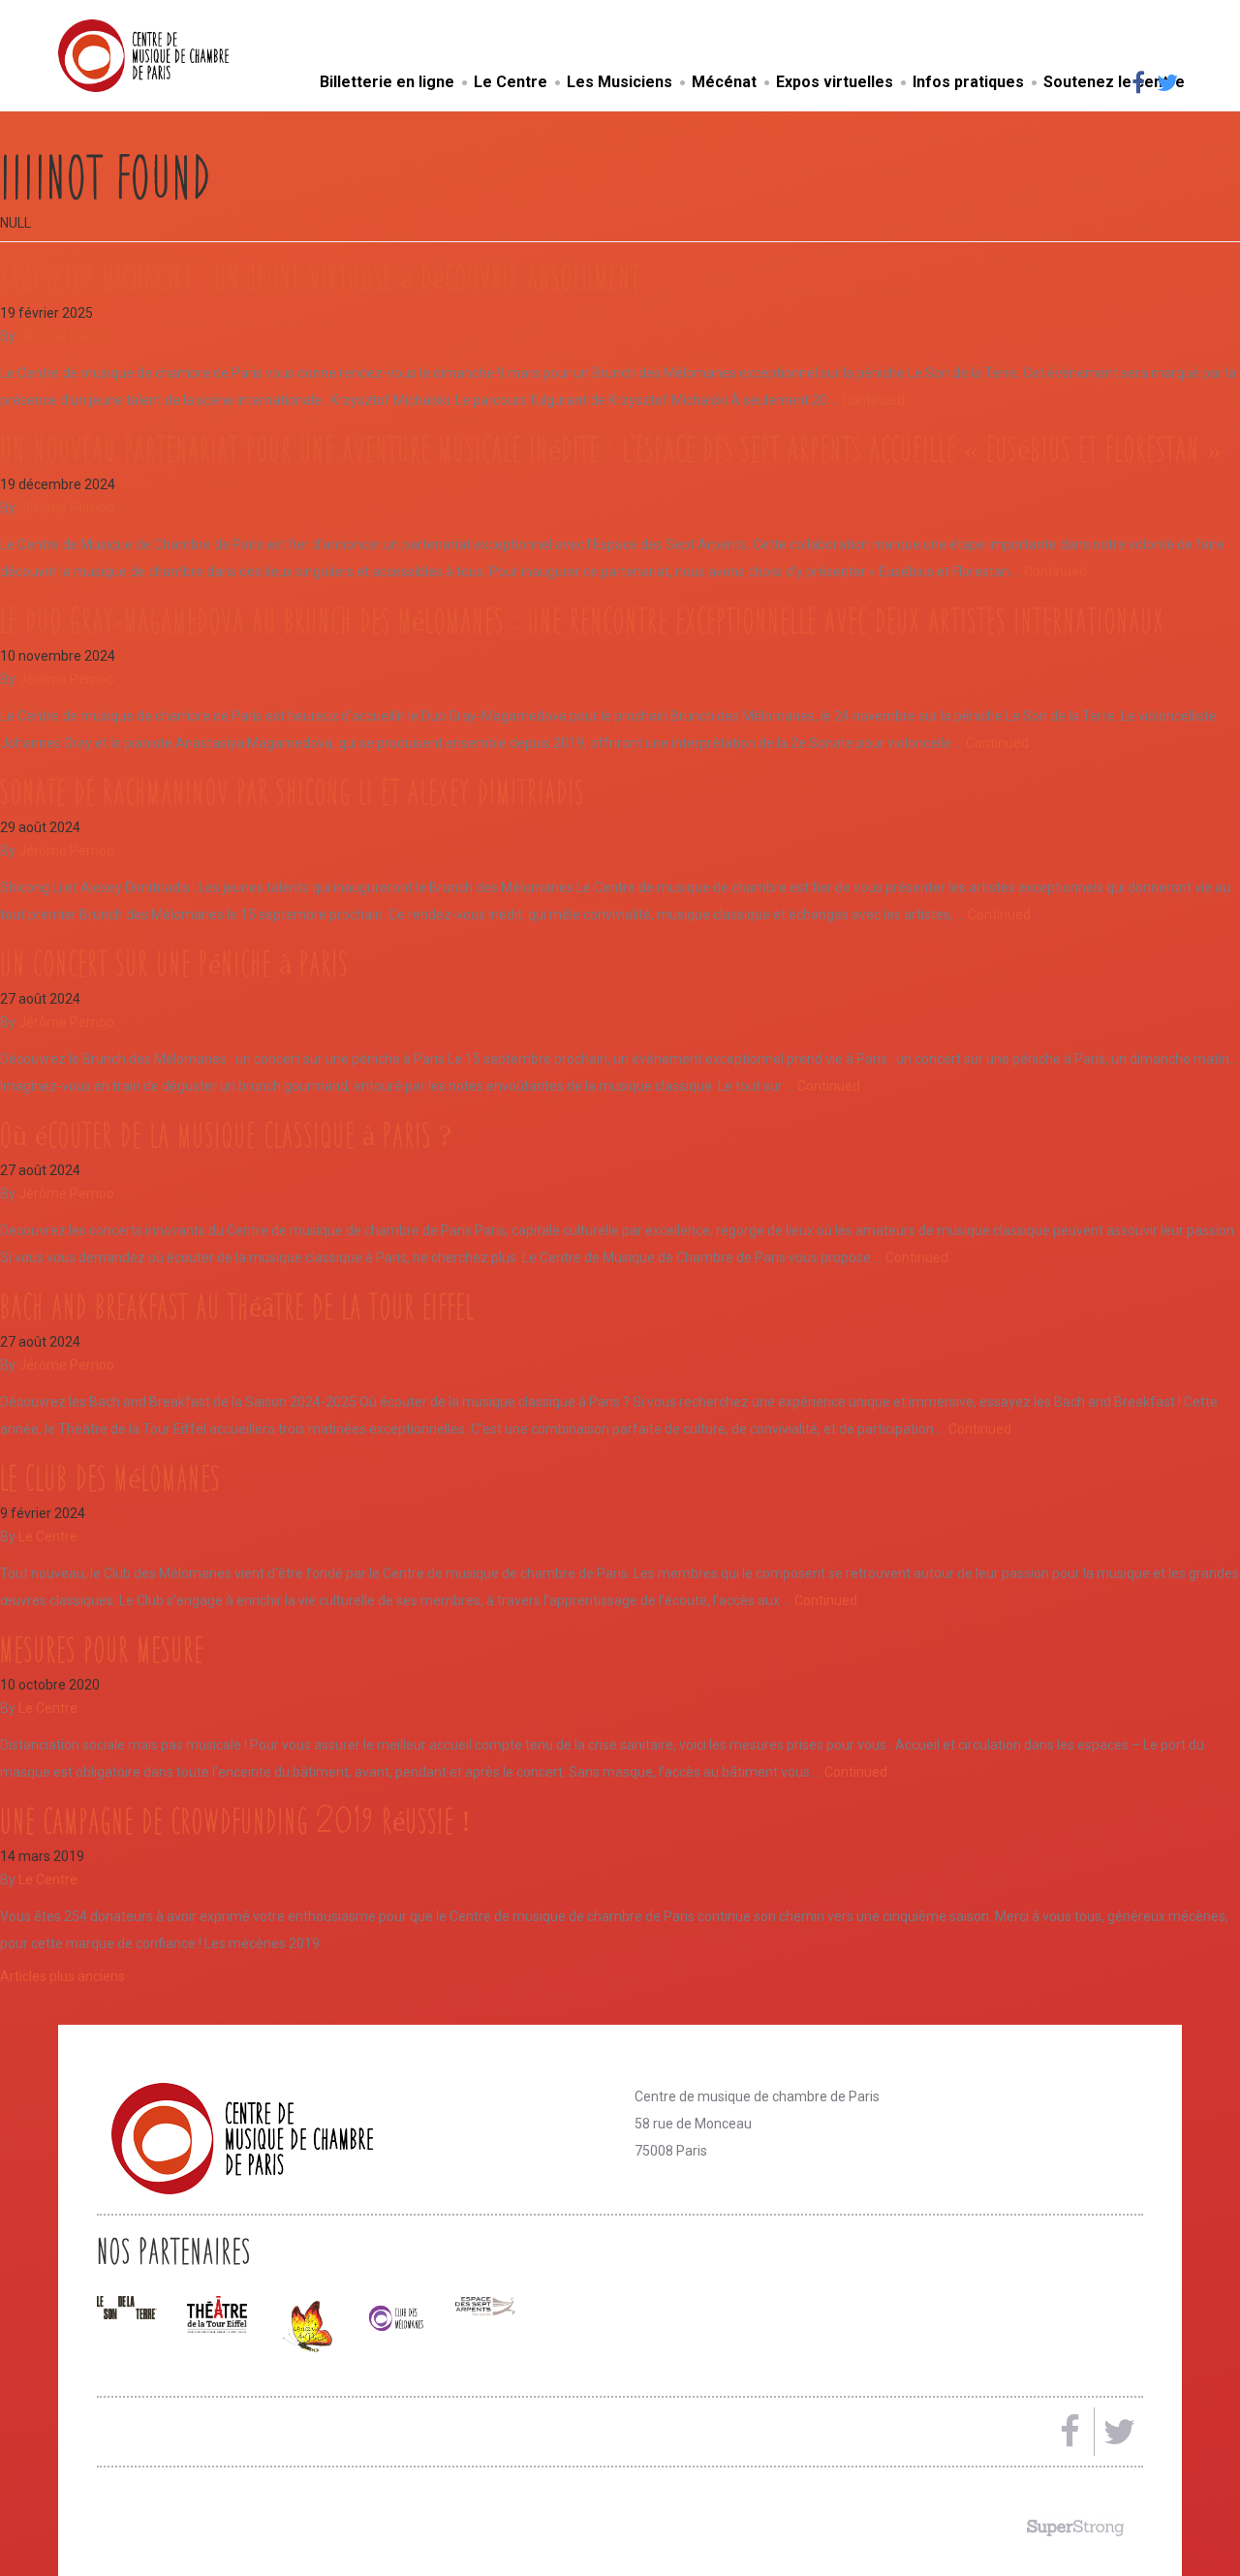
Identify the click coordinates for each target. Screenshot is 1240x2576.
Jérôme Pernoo (66, 336)
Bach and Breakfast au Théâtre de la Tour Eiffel (237, 1306)
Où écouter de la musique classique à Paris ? (226, 1134)
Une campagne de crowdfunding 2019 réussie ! (235, 1820)
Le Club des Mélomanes (110, 1477)
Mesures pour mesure (102, 1649)
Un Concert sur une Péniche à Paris (174, 963)
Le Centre (48, 1536)
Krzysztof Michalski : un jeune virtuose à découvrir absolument (320, 277)
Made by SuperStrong (1075, 2528)
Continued (873, 400)
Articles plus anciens (62, 1976)
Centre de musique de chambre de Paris (189, 56)
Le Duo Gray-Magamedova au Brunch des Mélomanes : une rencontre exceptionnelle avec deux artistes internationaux (582, 620)
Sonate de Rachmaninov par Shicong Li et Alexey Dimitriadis (292, 791)
